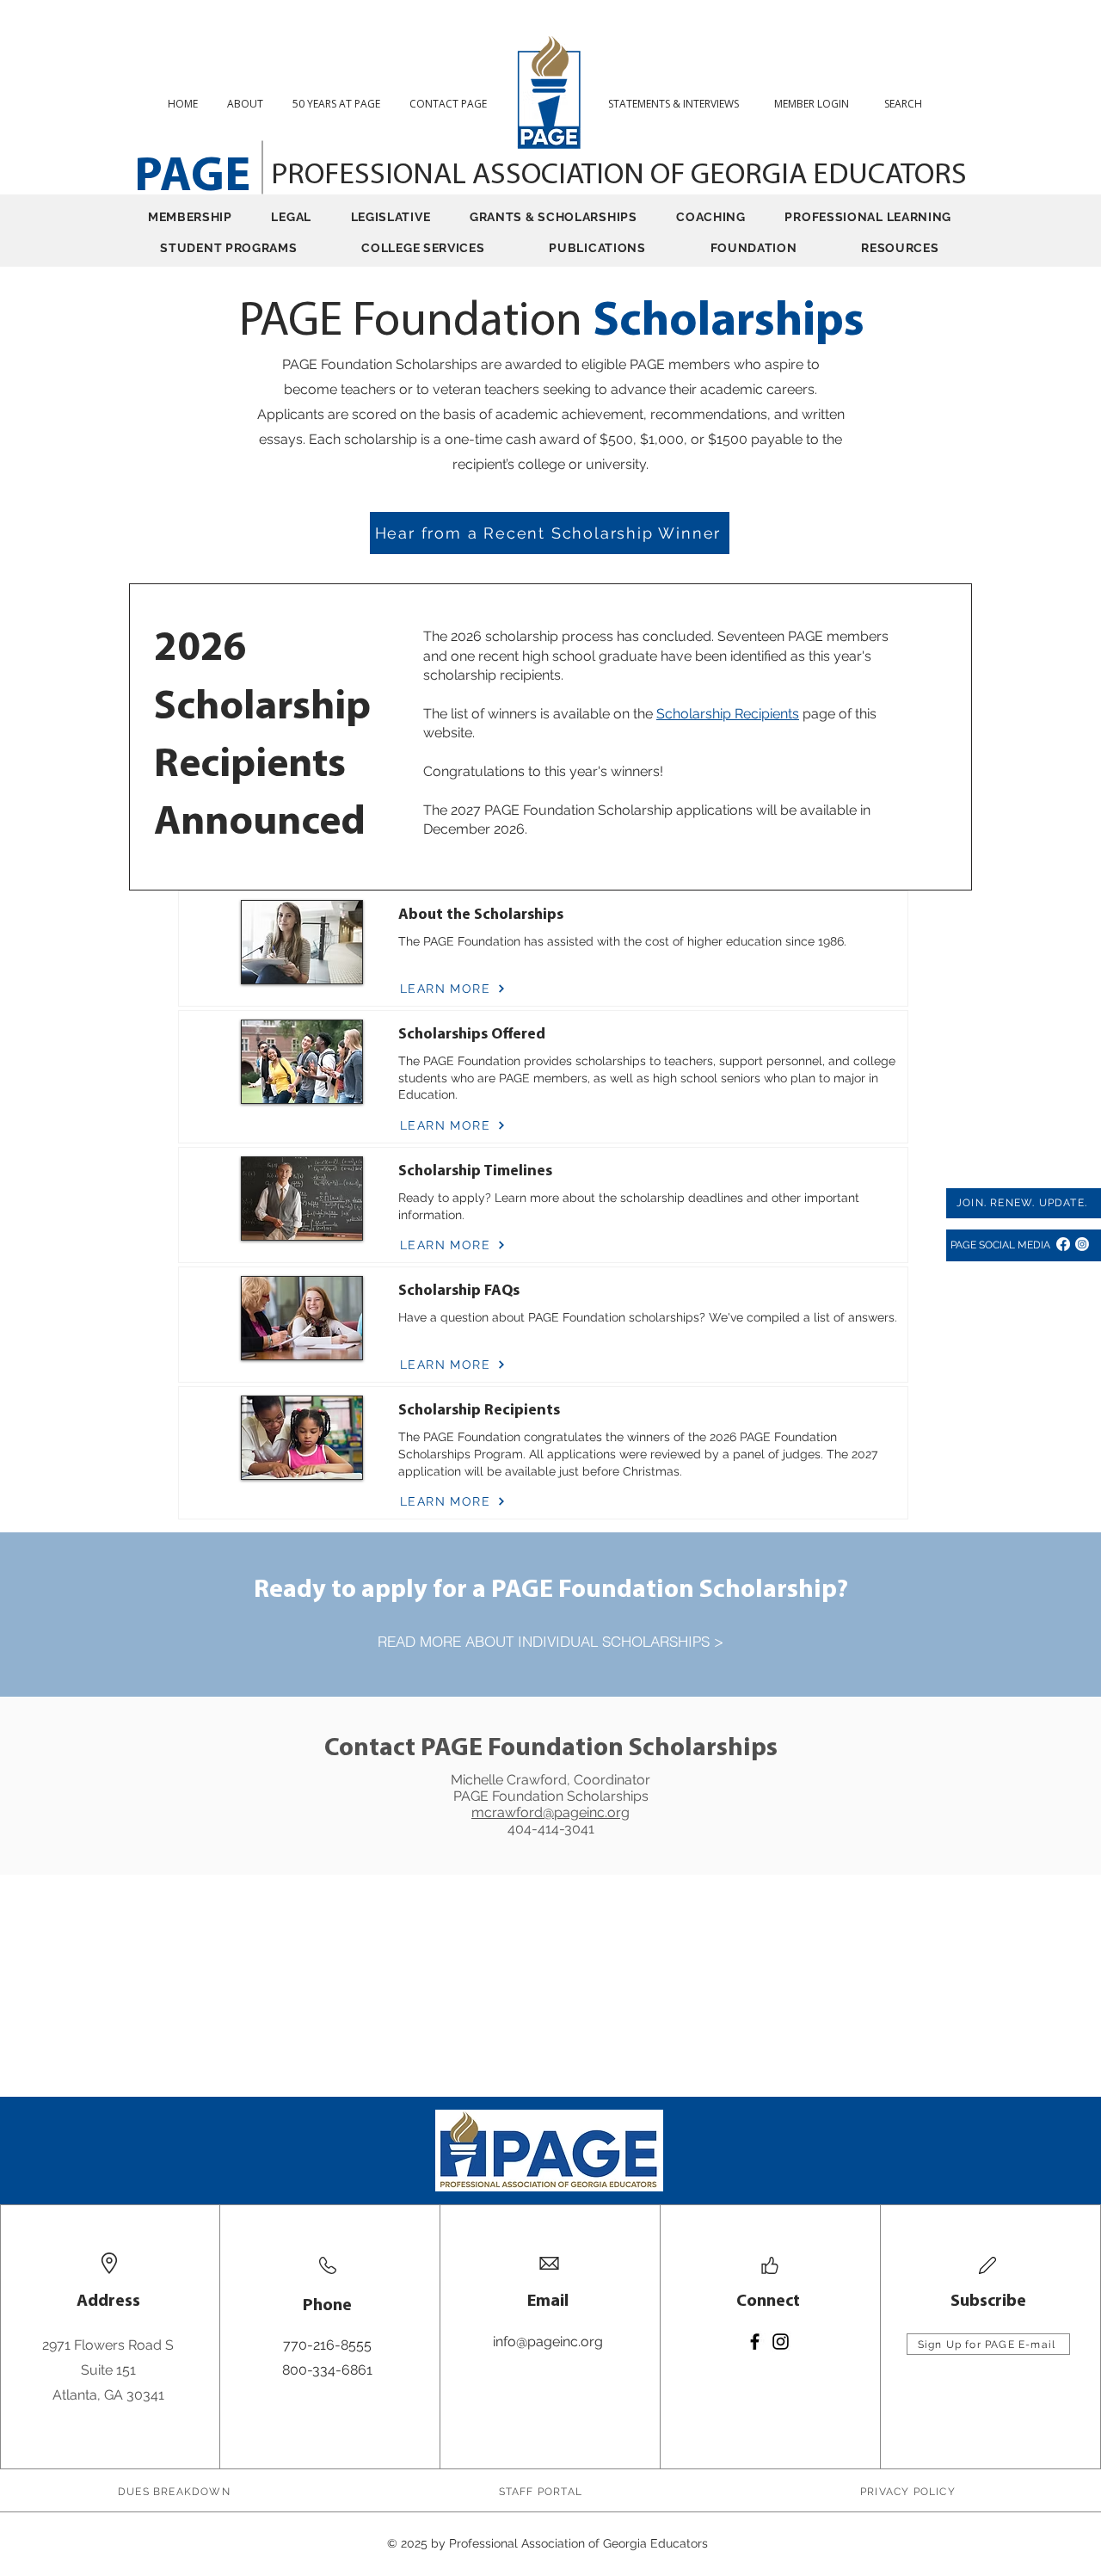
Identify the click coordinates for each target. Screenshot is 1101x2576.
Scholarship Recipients (728, 714)
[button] (910, 104)
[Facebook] (1063, 1244)
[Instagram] (1082, 1244)
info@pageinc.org (548, 2342)
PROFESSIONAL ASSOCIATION (461, 176)
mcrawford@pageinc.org (550, 1812)
